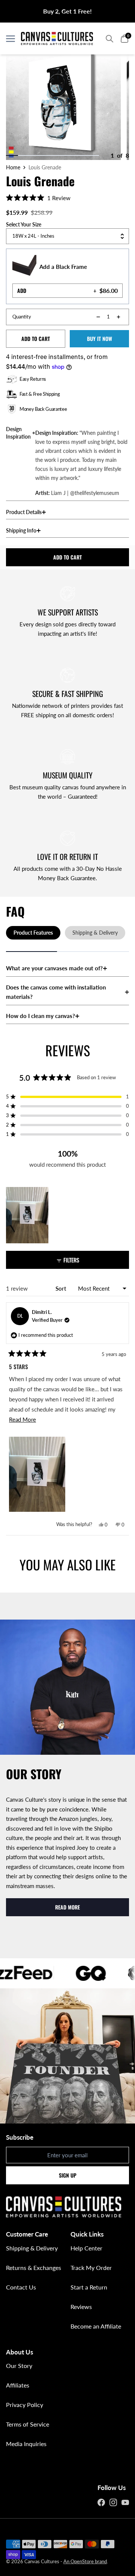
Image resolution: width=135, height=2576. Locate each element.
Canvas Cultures (42, 2561)
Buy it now (100, 339)
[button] (38, 198)
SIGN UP (68, 2175)
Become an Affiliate (96, 2326)
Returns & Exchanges (34, 2268)
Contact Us (21, 2287)
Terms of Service (28, 2424)
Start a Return (89, 2287)
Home (13, 167)
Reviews (81, 2307)
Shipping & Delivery (32, 2248)
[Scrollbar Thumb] (12, 155)
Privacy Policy (25, 2405)
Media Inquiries (26, 2444)
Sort (61, 1288)
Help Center (86, 2248)
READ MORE (67, 1907)
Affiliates (18, 2385)
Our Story (19, 2366)
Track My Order (91, 2268)
